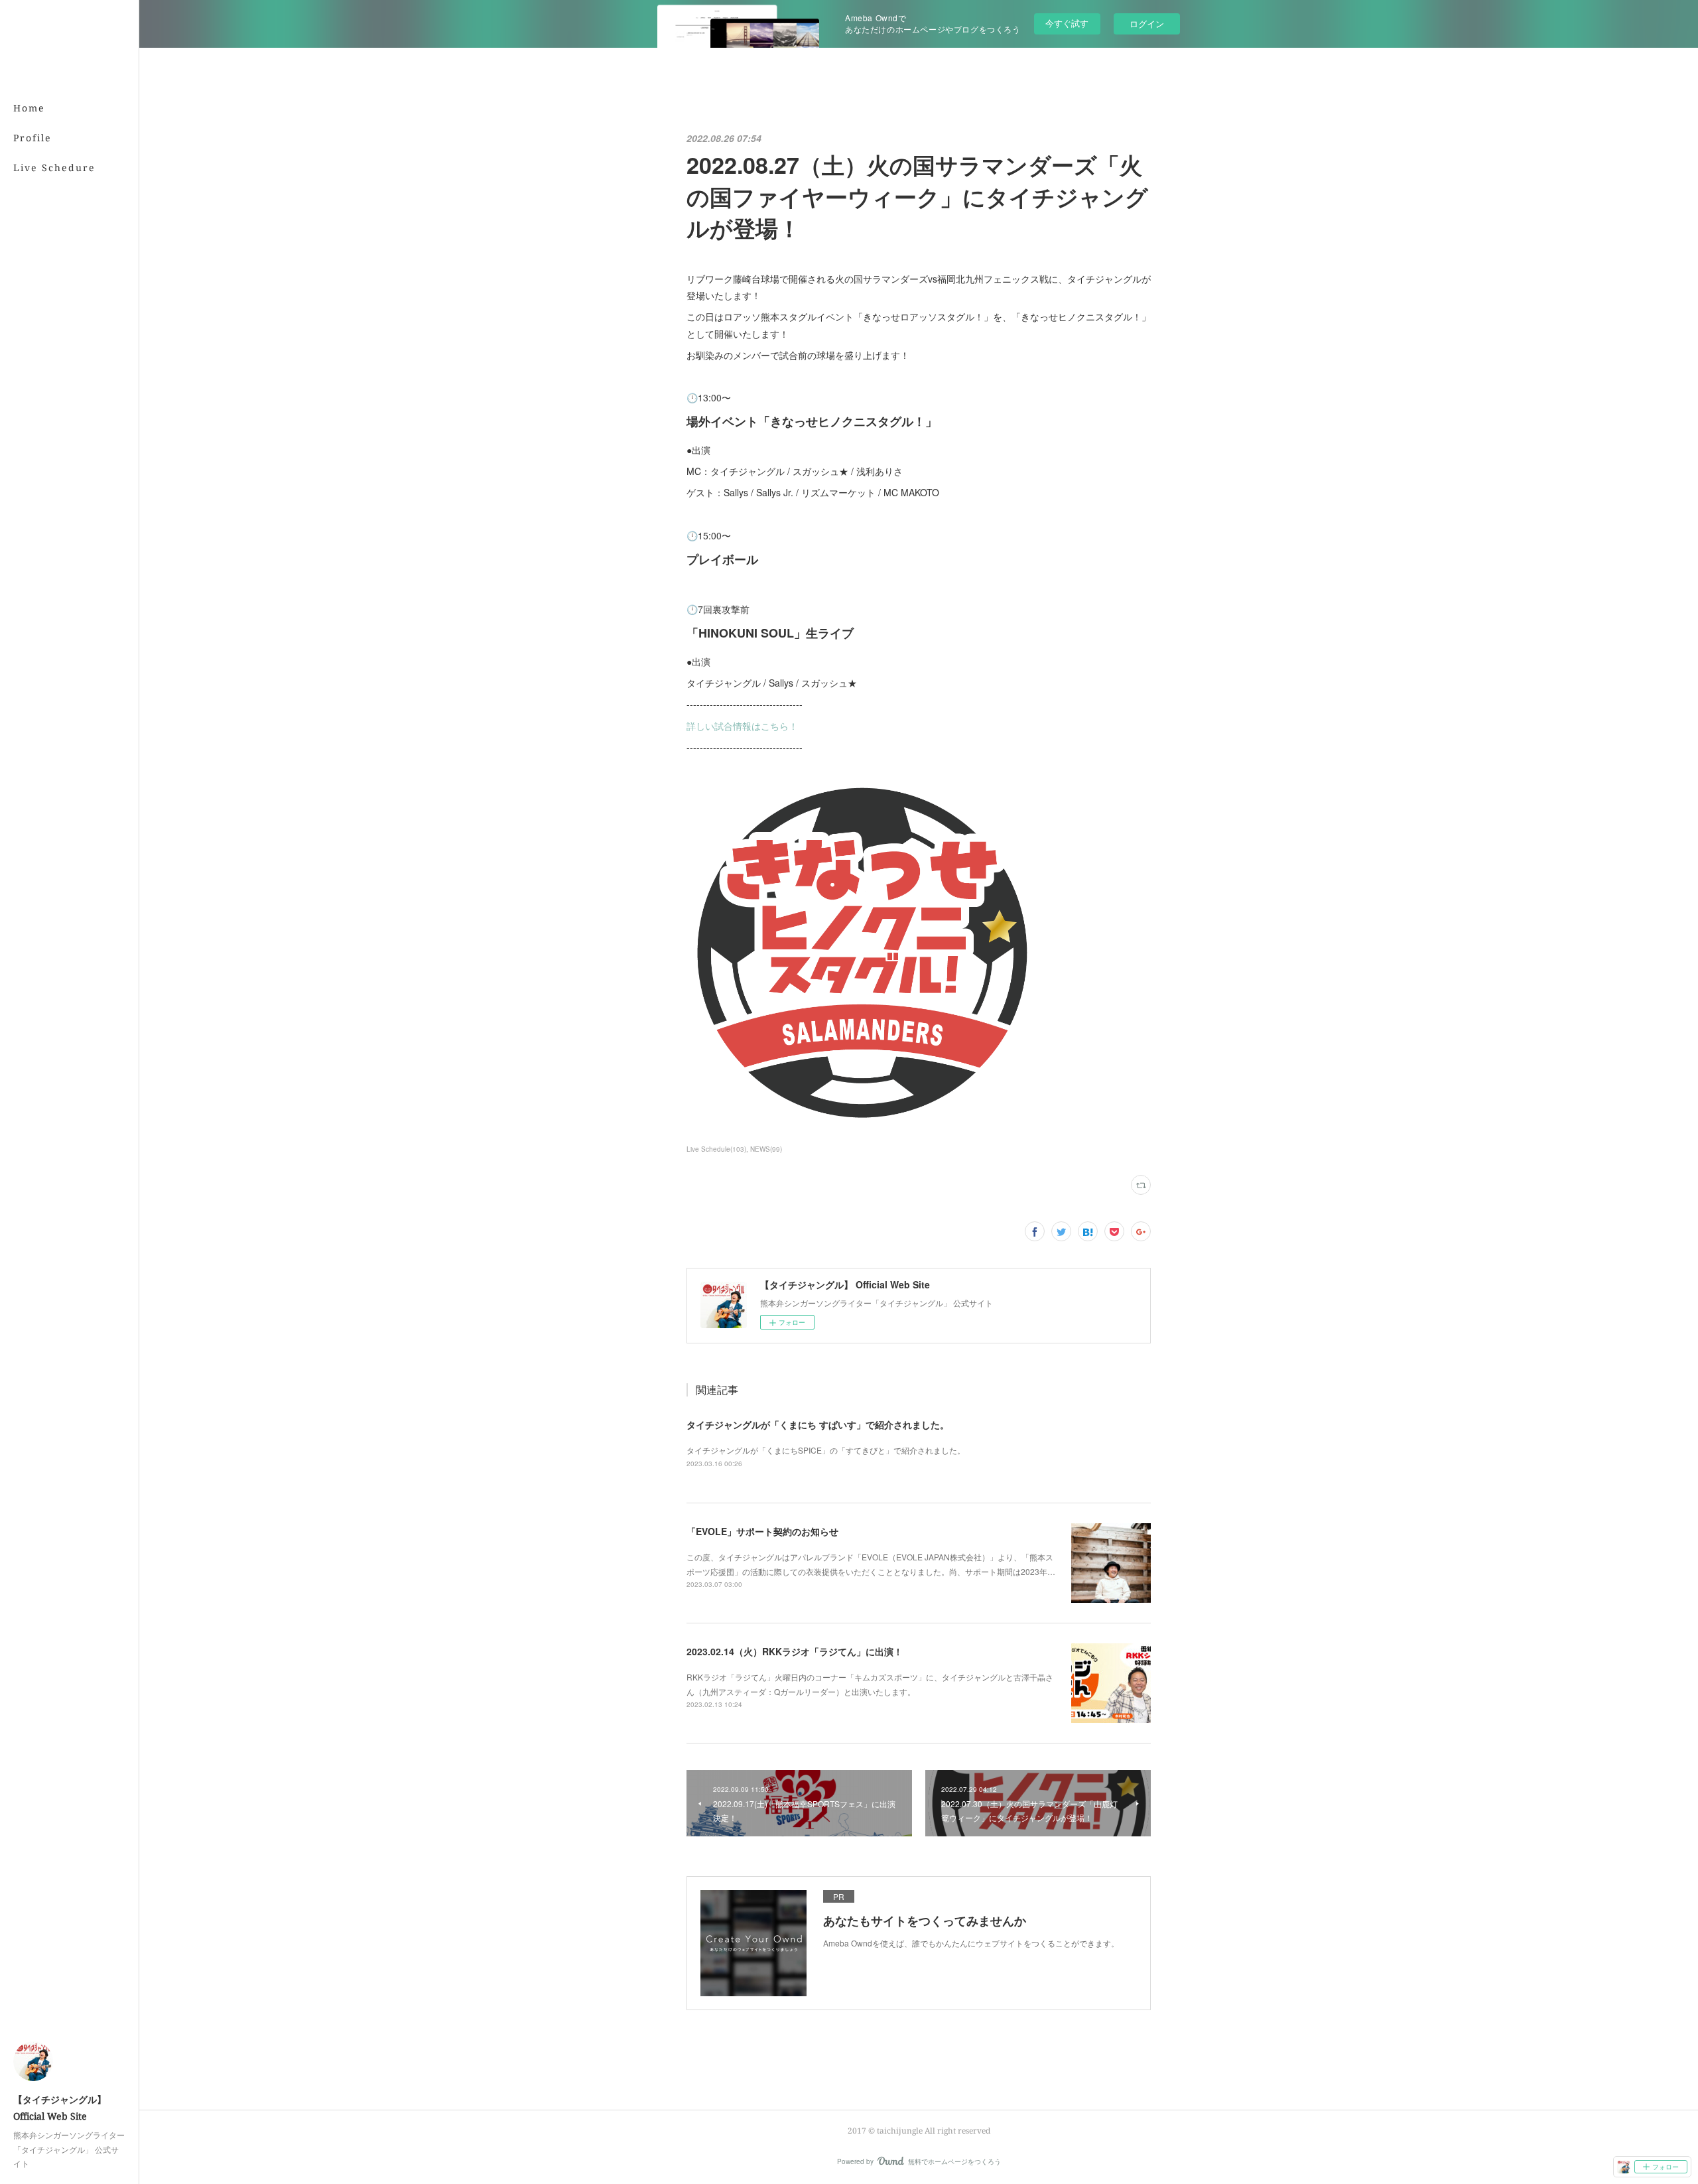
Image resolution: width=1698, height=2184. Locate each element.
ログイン (1147, 24)
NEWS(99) (766, 1149)
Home (29, 108)
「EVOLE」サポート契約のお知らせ (762, 1531)
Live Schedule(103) (716, 1149)
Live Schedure (54, 168)
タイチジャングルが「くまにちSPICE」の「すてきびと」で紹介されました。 (826, 1450)
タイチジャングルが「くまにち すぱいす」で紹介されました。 (818, 1424)
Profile (33, 138)
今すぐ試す (1067, 23)
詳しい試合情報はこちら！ (742, 726)
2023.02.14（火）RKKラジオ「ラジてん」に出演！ (795, 1651)
